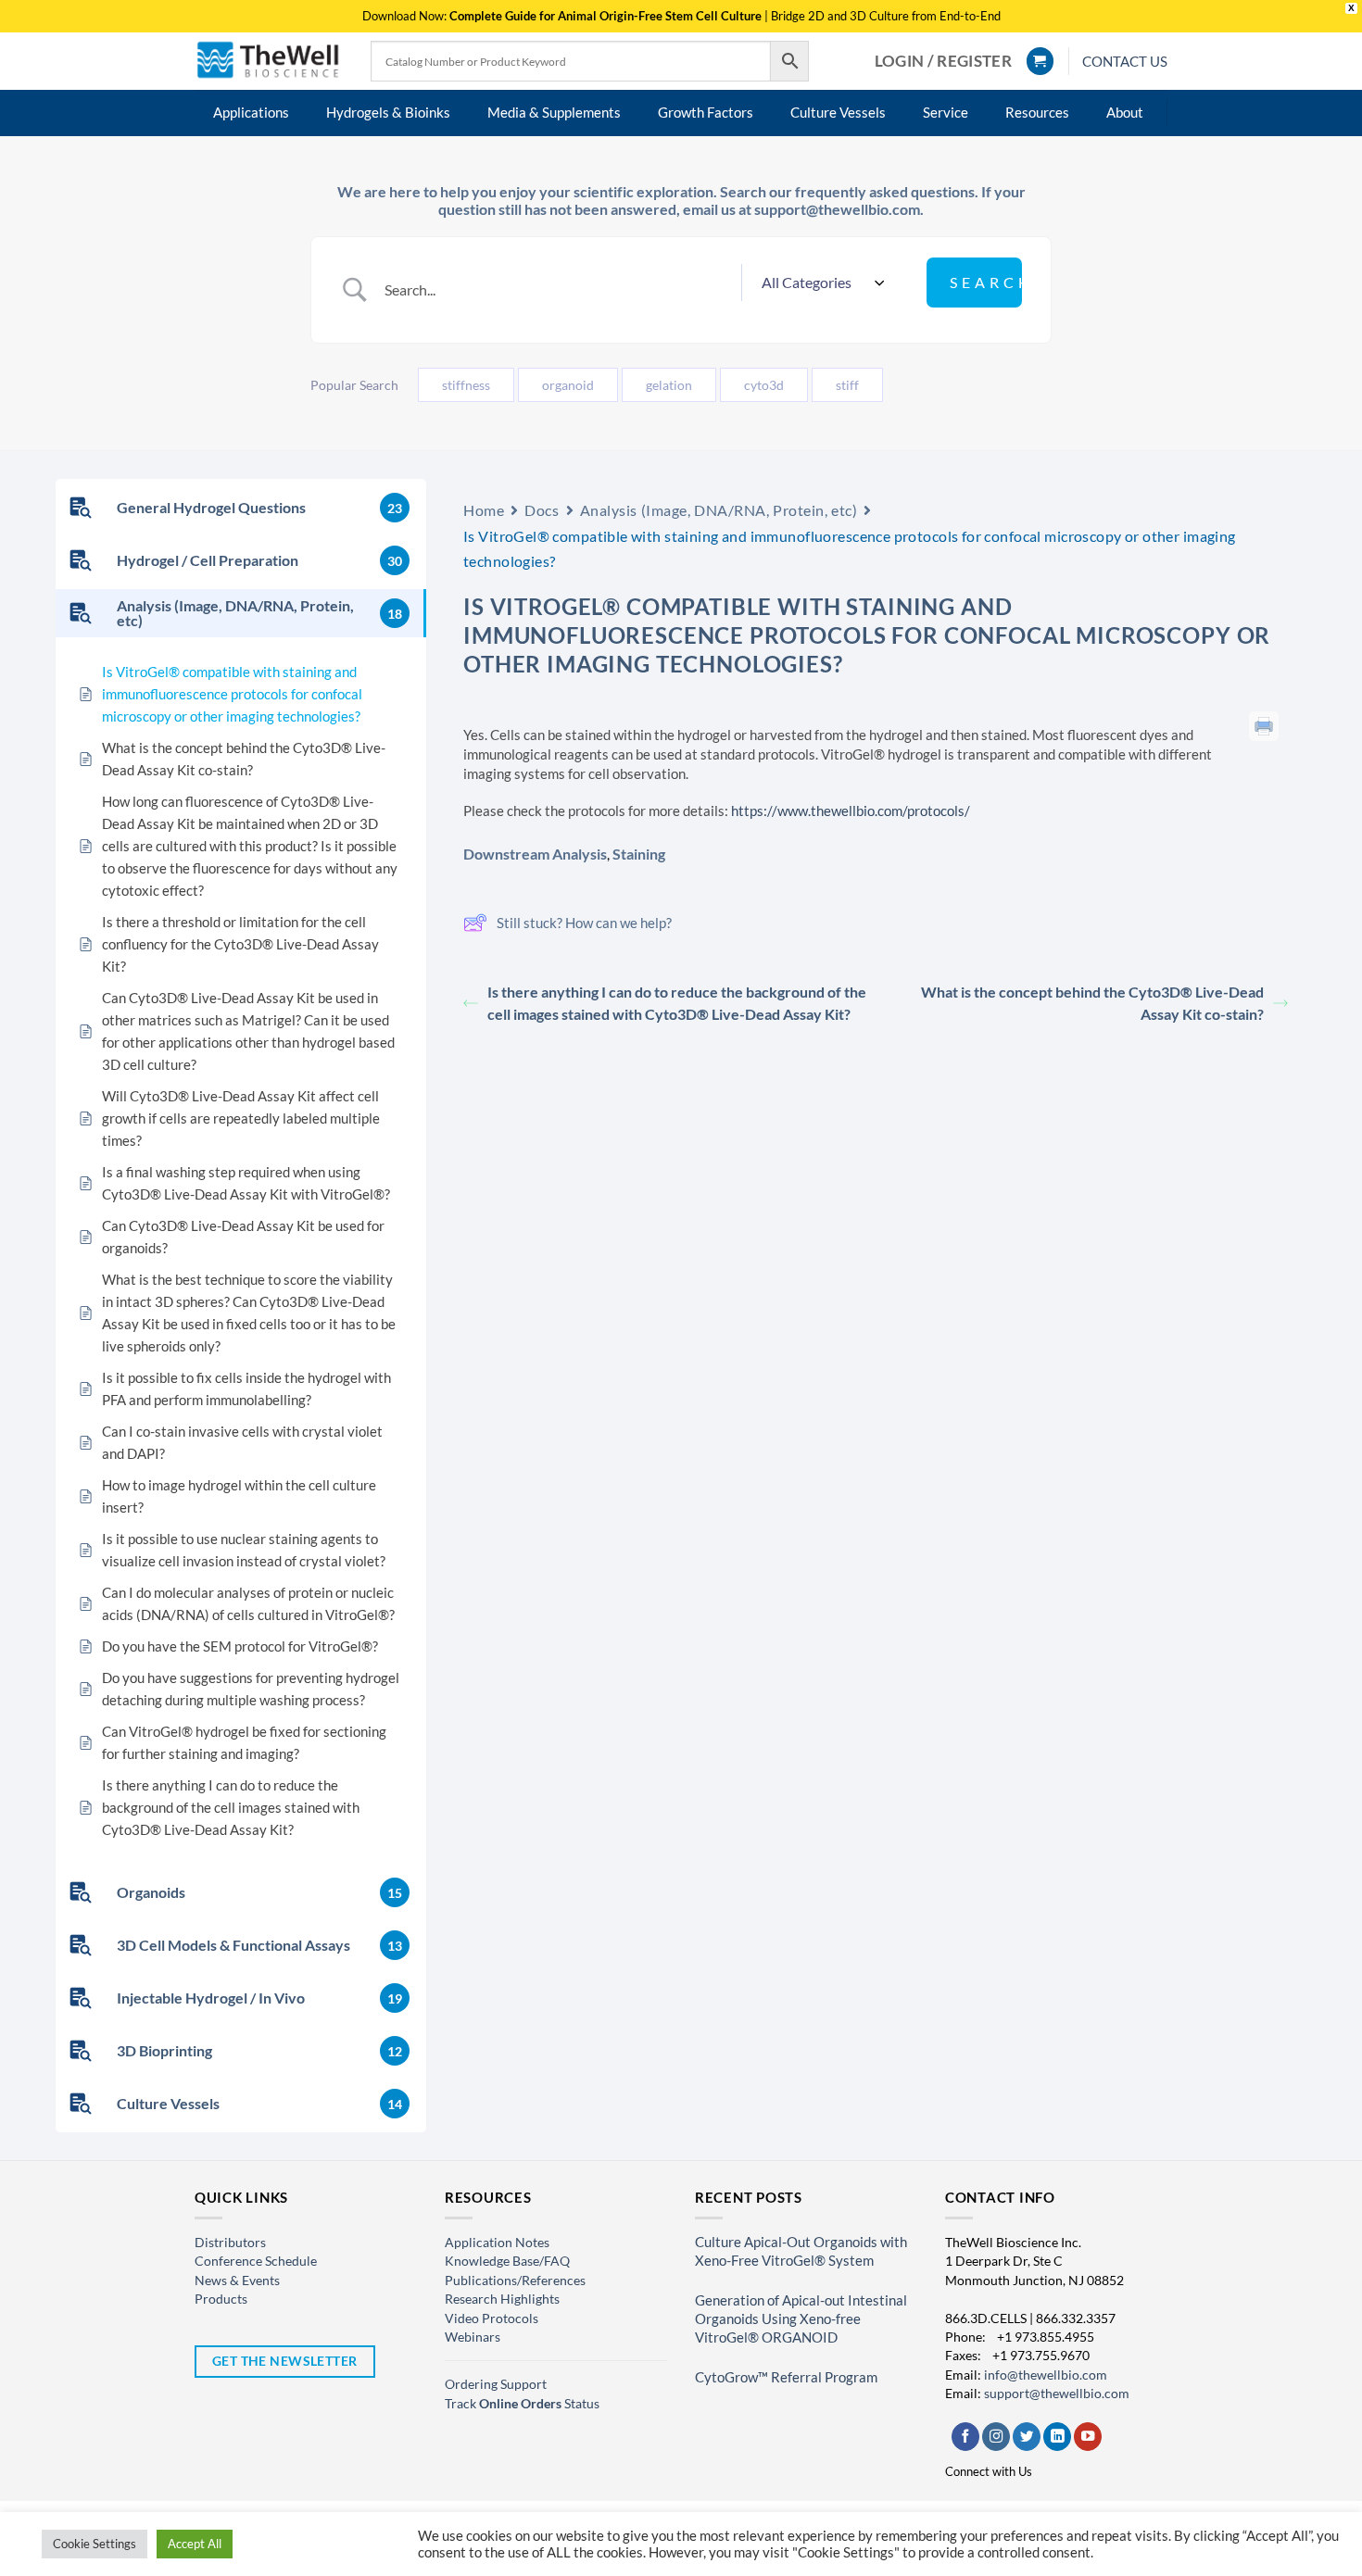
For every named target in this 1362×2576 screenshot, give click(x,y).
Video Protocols (492, 2318)
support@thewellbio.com (1057, 2393)
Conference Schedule (256, 2261)
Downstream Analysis (535, 854)
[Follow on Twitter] (1027, 2437)
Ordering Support (496, 2384)
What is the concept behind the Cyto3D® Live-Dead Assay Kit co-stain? (1092, 1003)
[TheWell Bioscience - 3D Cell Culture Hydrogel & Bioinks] (269, 61)
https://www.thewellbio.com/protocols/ (849, 810)
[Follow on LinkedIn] (1057, 2437)
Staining (639, 854)
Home (484, 510)
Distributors (230, 2242)
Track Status (522, 2403)
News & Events (237, 2280)
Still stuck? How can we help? (584, 923)
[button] (943, 61)
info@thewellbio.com (1046, 2375)
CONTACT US (1125, 61)
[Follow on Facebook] (965, 2437)
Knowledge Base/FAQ (507, 2261)
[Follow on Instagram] (996, 2437)
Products (221, 2299)
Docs (542, 510)
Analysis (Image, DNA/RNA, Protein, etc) (719, 510)
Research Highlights (502, 2299)
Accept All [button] (195, 2544)
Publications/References (515, 2280)
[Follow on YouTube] (1088, 2437)
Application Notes (497, 2242)
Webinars (473, 2337)
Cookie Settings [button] (95, 2544)
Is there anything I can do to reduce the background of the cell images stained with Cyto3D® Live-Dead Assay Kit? (677, 1003)
